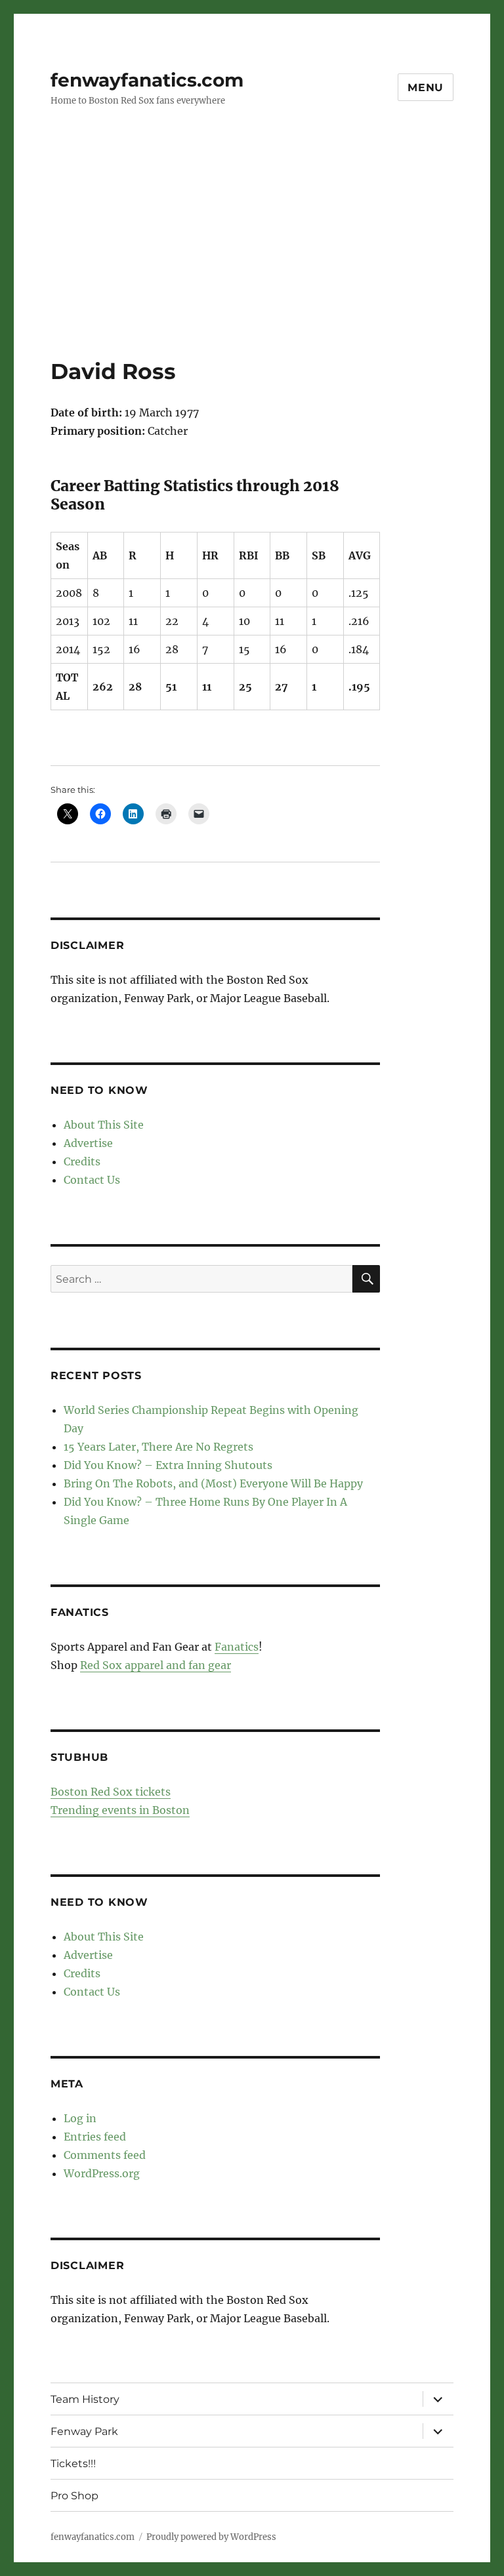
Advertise (88, 1143)
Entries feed (95, 2137)
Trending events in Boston (120, 1810)
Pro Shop (74, 2496)
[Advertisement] (255, 260)
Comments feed (105, 2155)
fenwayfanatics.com (147, 80)
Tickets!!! (73, 2464)
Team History (85, 2399)
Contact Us (92, 1180)
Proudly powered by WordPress (211, 2537)
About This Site (104, 1125)
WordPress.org (102, 2173)
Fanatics (237, 1647)
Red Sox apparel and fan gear (156, 1665)
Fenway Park (84, 2431)
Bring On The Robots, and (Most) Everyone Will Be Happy (213, 1483)
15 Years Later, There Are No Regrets (158, 1447)
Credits (82, 1161)
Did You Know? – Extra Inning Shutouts (168, 1465)
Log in (80, 2118)
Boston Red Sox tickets (111, 1792)
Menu (426, 88)
